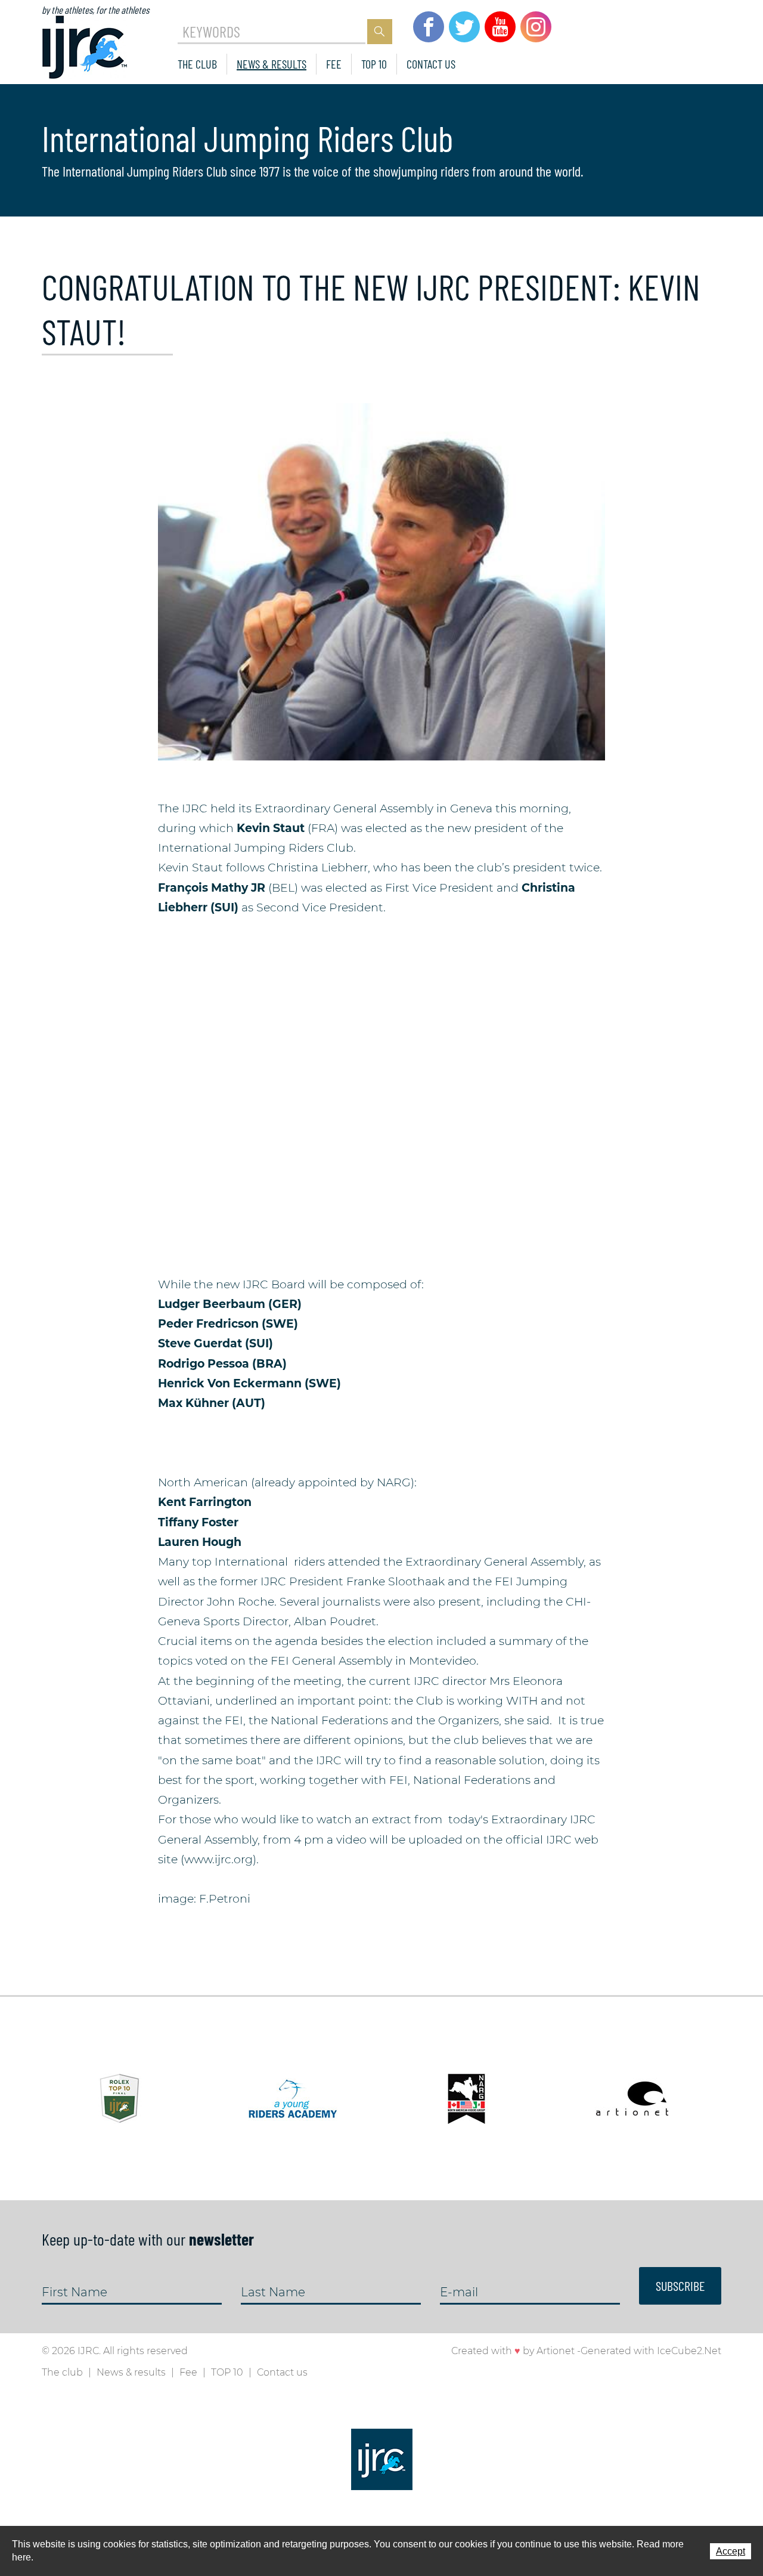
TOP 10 (374, 64)
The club (197, 64)
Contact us (431, 64)
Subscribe (680, 2286)
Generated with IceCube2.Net (651, 2351)
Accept (731, 2551)
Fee (334, 64)
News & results (272, 64)
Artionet (556, 2351)
